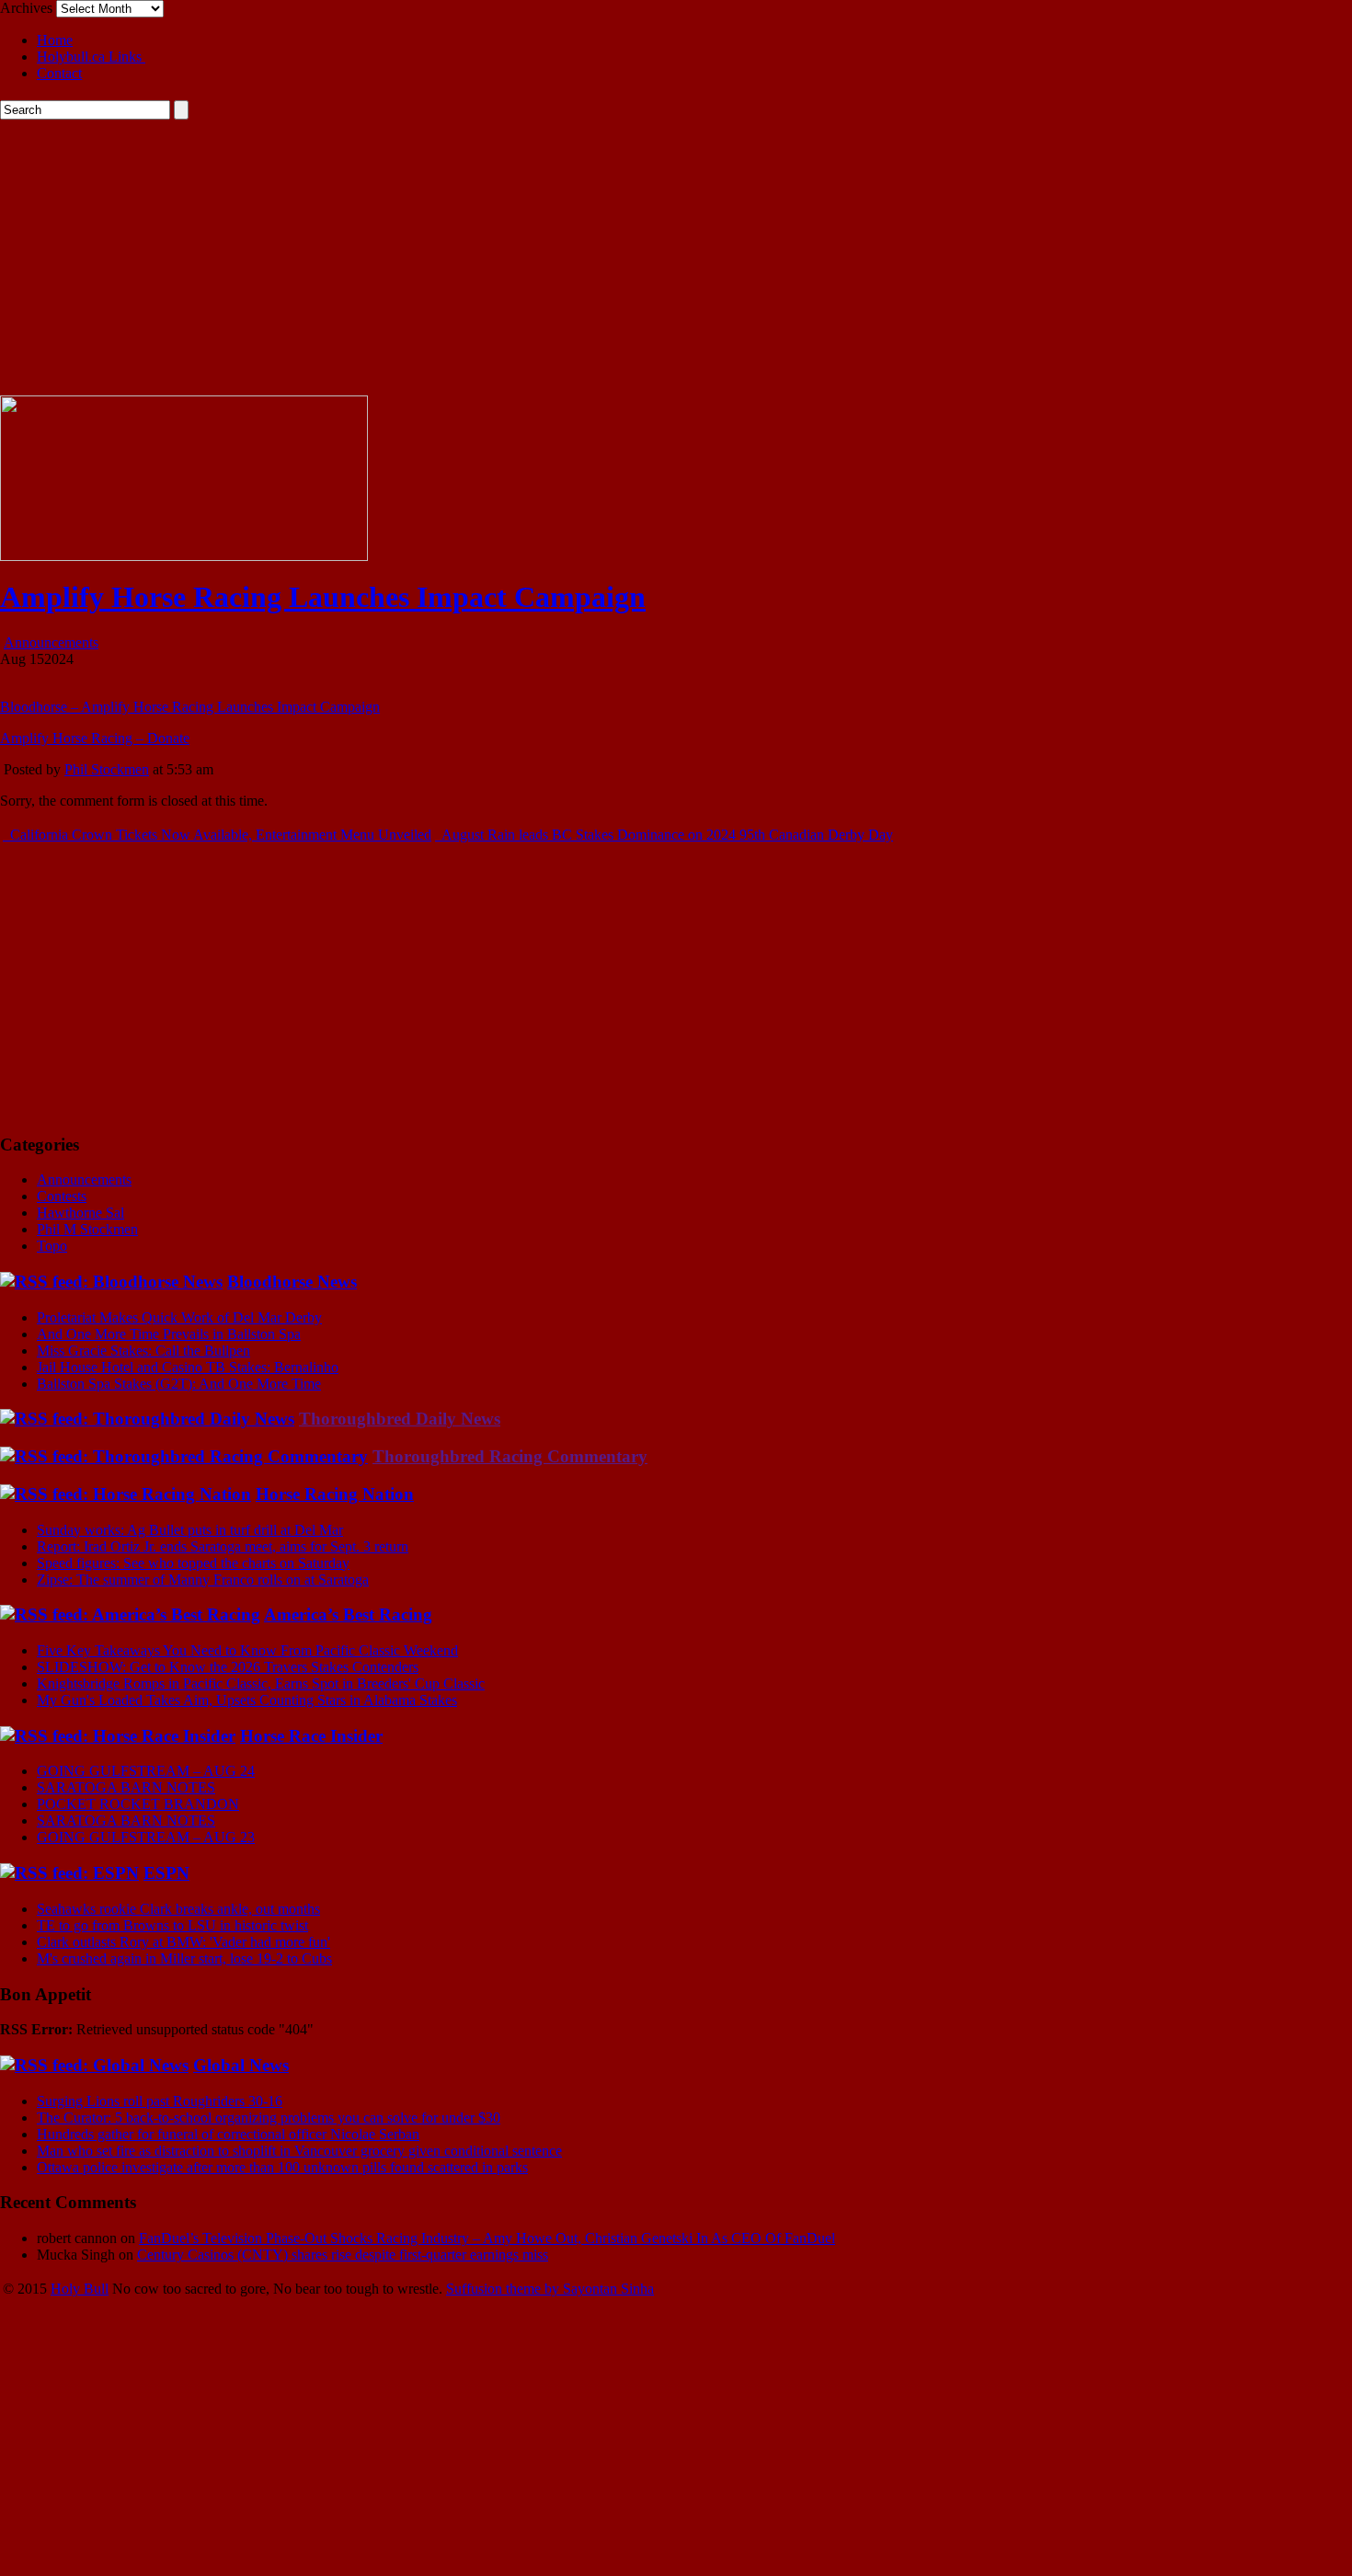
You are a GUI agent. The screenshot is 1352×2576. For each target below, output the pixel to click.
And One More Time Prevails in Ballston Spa (169, 1334)
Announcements (51, 642)
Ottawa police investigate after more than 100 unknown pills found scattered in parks (282, 2167)
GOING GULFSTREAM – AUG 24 (146, 1771)
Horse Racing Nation (335, 1494)
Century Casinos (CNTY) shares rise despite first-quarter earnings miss (343, 2255)
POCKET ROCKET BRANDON (138, 1804)
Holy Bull (80, 2289)
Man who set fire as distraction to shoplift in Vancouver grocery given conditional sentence (299, 2151)
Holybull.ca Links (91, 57)
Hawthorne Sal (80, 1213)
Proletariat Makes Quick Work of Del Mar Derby (179, 1317)
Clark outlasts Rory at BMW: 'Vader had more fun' (183, 1942)
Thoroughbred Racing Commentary (510, 1456)
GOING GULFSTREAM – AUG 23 (146, 1837)
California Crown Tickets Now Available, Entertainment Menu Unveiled (219, 835)
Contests (62, 1196)
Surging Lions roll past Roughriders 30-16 (160, 2101)
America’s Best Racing (348, 1614)
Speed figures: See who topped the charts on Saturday (193, 1563)
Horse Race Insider (311, 1736)
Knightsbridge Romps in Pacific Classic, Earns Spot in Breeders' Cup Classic (261, 1683)
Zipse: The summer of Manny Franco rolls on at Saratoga (203, 1580)
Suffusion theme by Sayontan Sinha (550, 2289)
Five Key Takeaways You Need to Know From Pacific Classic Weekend (247, 1650)
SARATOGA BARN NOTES (126, 1787)
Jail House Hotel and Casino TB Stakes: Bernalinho (188, 1367)
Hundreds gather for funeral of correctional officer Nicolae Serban (228, 2134)
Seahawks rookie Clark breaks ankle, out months (178, 1909)
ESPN (166, 1873)
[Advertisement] (676, 258)
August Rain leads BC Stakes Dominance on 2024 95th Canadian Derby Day (666, 835)
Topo (52, 1246)
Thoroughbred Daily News (400, 1419)
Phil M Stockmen (87, 1229)
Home (55, 40)
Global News (241, 2065)
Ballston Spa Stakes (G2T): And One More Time (179, 1384)
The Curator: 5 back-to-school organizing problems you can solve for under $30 (269, 2118)
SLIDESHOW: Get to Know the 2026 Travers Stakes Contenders (228, 1667)
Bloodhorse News (292, 1282)
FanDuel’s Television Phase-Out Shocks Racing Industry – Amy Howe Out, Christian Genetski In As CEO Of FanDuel (487, 2238)
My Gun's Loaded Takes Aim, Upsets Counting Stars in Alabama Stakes (247, 1700)
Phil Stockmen (107, 769)
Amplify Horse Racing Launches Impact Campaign (323, 597)
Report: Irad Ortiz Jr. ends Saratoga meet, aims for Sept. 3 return (223, 1546)
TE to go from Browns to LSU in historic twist (172, 1925)
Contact (59, 73)
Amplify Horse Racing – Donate (95, 738)
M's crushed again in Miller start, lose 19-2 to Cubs (184, 1958)
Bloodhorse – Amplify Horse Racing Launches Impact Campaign (190, 707)
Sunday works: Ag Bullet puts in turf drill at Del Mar (190, 1530)
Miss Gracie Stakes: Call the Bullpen (143, 1351)
